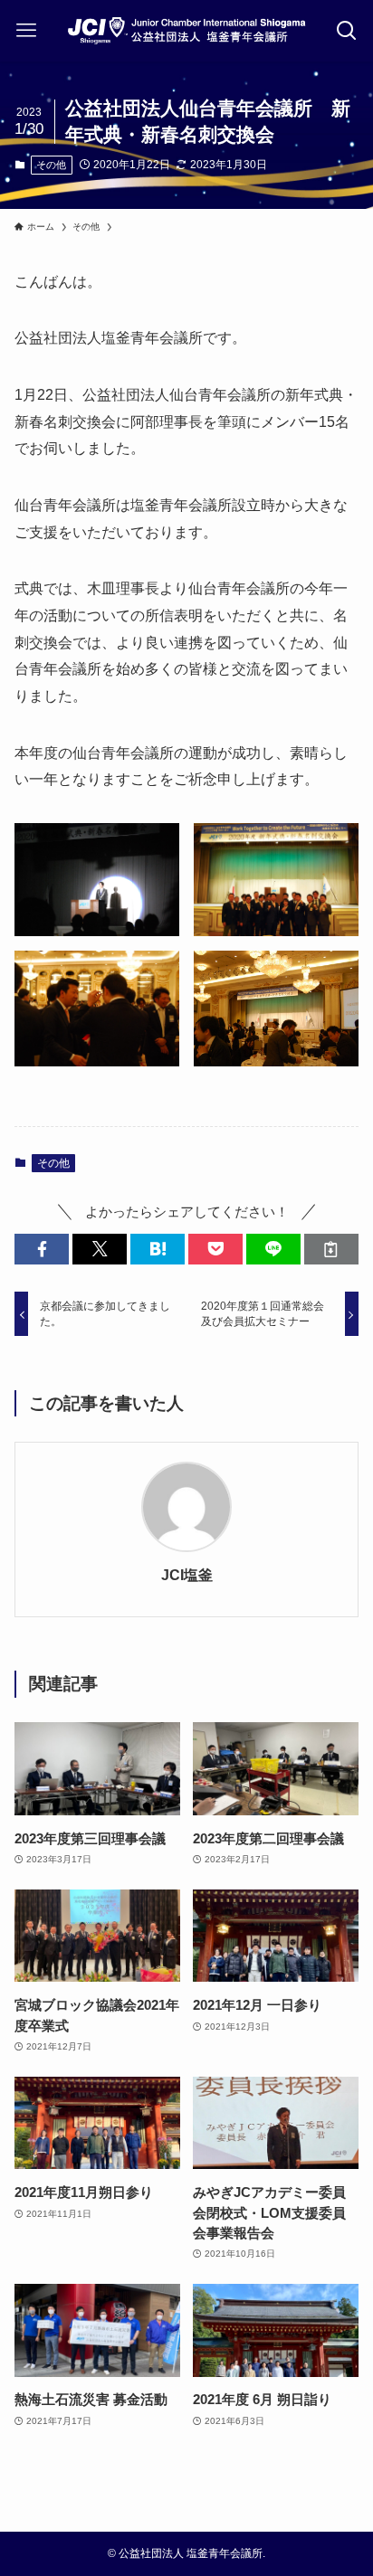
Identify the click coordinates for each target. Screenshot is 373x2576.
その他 (51, 165)
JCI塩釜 (187, 1575)
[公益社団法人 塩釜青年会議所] (186, 31)
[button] (42, 1250)
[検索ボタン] (346, 31)
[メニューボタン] (27, 31)
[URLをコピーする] (331, 1250)
